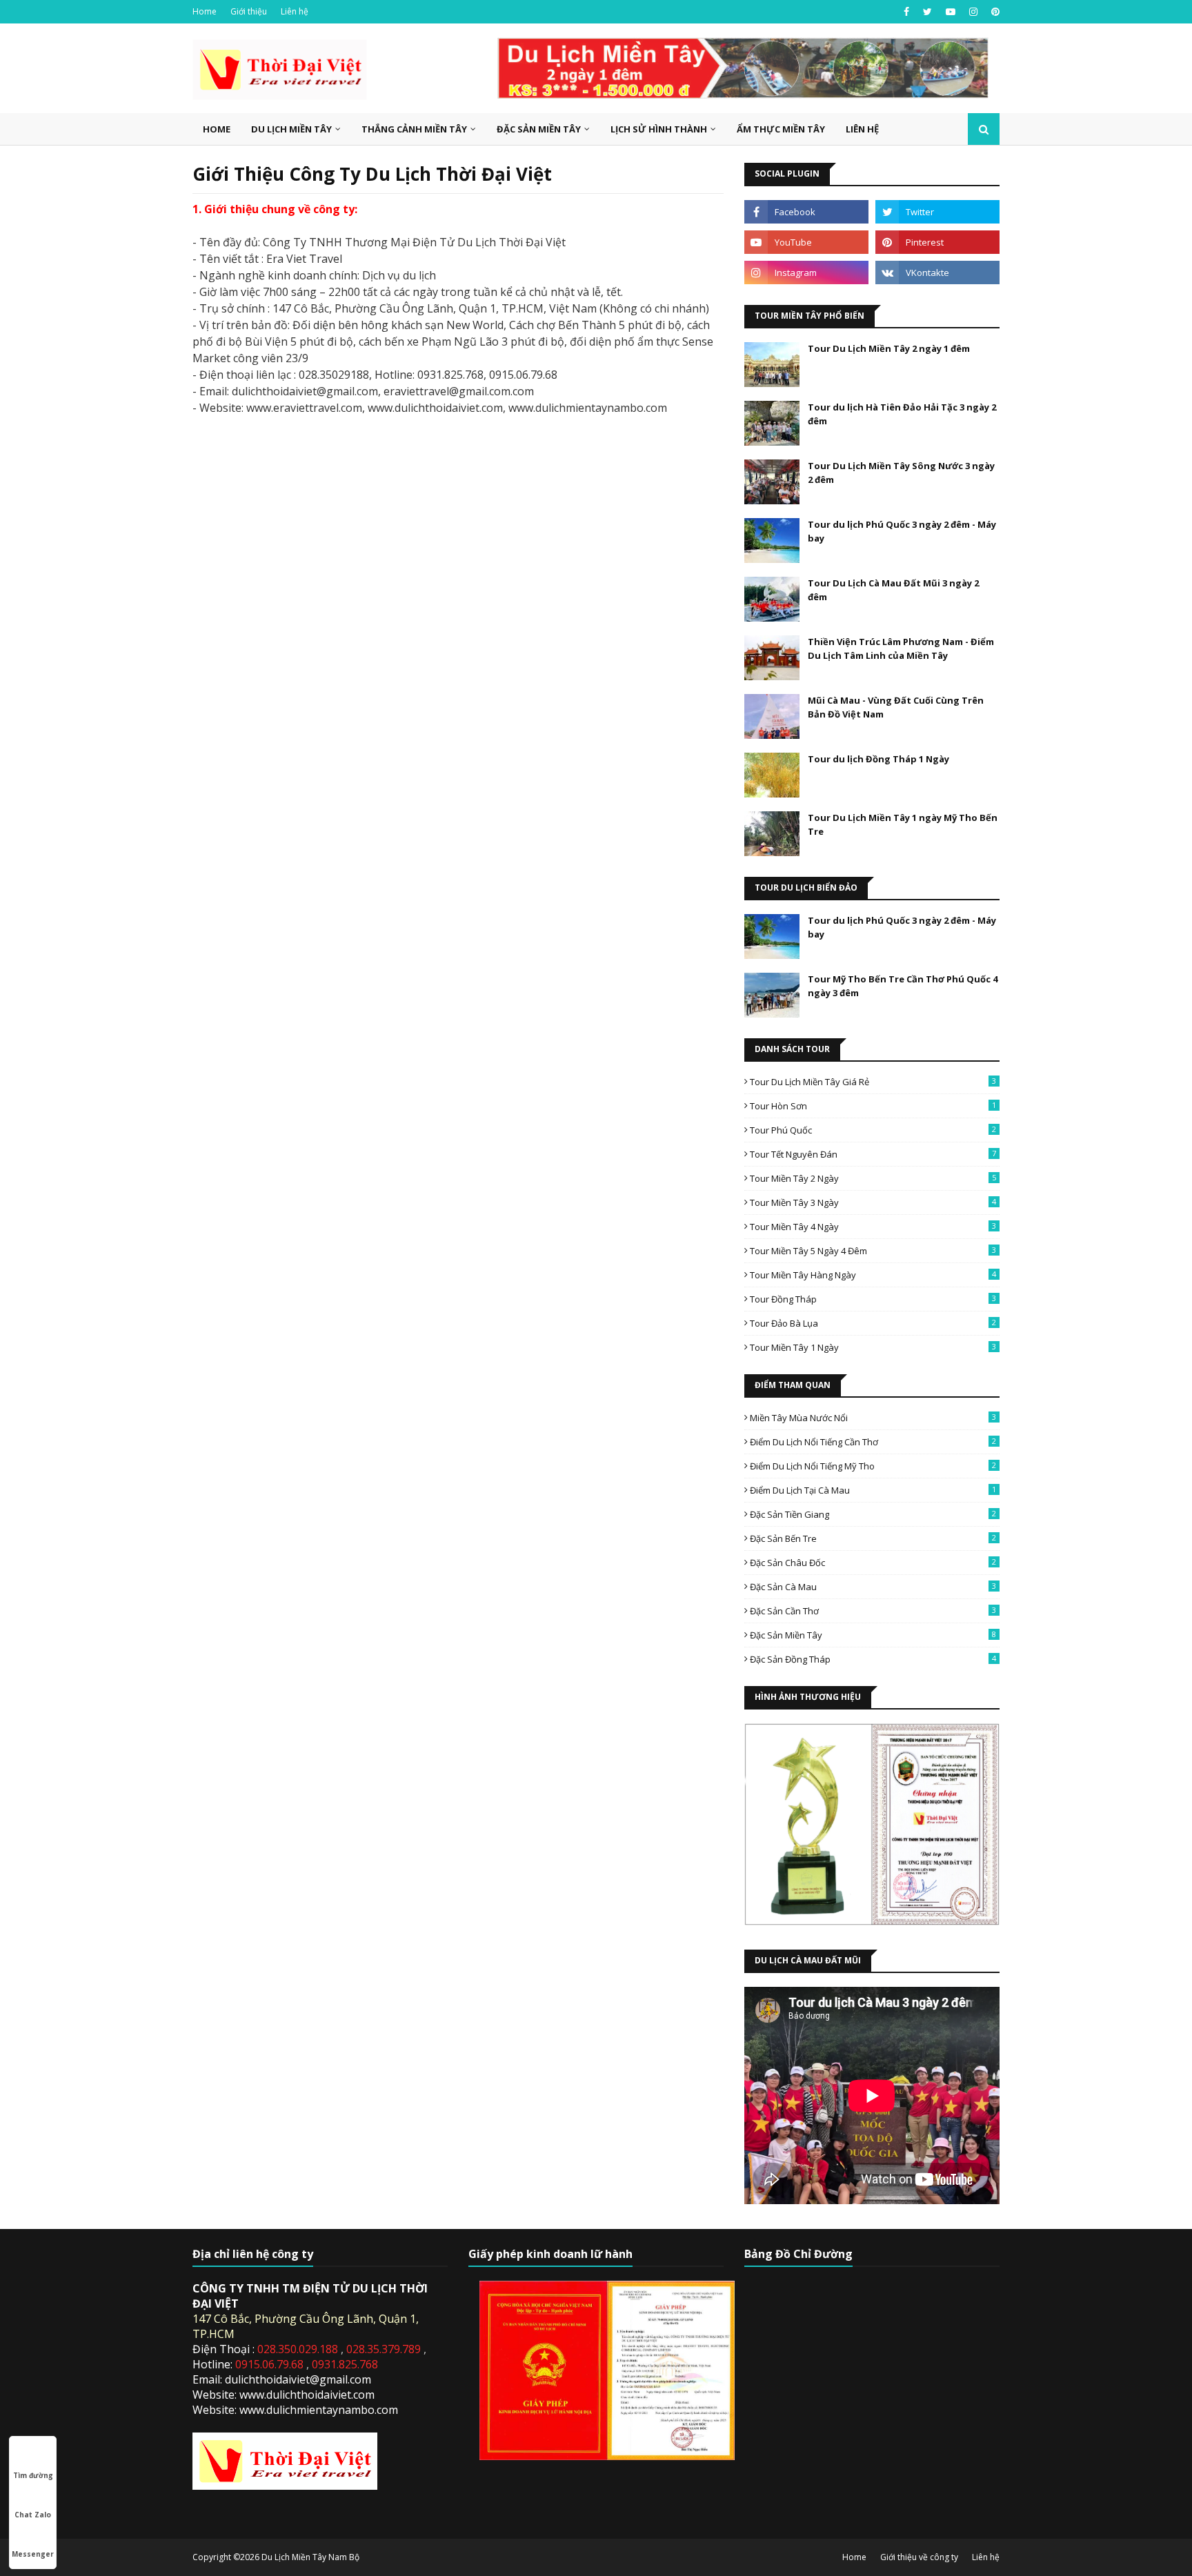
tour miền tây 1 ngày (873, 1347)
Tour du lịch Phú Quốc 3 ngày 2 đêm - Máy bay (902, 531)
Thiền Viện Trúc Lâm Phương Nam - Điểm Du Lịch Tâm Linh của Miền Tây (901, 648)
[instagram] (973, 12)
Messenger (33, 2554)
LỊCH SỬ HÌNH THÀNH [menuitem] (659, 129)
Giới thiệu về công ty (919, 2557)
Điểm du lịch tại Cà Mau (873, 1490)
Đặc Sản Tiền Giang (873, 1514)
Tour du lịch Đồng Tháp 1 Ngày (878, 759)
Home (205, 11)
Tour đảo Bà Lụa (873, 1323)
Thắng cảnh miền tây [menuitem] (414, 129)
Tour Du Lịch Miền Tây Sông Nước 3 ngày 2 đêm (901, 473)
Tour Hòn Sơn (873, 1106)
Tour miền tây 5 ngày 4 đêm (873, 1251)
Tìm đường (33, 2475)
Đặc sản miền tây (873, 1635)
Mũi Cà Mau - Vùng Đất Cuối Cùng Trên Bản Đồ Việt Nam (896, 707)
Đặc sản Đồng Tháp (873, 1659)
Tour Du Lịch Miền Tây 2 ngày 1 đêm (889, 348)
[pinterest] (994, 12)
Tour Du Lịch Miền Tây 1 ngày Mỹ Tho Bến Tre (903, 824)
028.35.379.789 (385, 2349)
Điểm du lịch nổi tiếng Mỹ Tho (873, 1466)
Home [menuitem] (217, 129)
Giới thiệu (249, 11)
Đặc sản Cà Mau (873, 1587)
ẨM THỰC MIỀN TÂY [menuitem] (781, 129)
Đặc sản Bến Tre (873, 1538)
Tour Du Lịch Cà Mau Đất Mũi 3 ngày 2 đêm (893, 590)
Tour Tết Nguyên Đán (873, 1154)
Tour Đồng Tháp (873, 1299)
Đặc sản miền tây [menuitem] (539, 129)
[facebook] (906, 12)
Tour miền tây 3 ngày (873, 1202)
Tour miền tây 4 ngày (873, 1227)
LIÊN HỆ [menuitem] (862, 129)
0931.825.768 (345, 2364)
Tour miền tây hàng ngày (873, 1275)
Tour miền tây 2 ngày (873, 1178)
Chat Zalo (33, 2515)
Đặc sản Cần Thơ (873, 1611)
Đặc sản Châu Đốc (873, 1563)
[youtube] (951, 12)
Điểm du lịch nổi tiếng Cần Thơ (873, 1442)
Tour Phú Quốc (873, 1130)
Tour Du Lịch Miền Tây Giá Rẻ (873, 1082)
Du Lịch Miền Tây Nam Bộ (310, 2557)
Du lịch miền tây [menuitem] (291, 129)
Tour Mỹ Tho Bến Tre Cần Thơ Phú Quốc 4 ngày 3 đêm (903, 986)
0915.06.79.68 (271, 2364)
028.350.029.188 (299, 2349)
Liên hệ (295, 11)
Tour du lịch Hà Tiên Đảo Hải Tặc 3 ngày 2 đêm (902, 414)
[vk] (937, 273)
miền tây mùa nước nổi (873, 1418)
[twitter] (927, 12)
